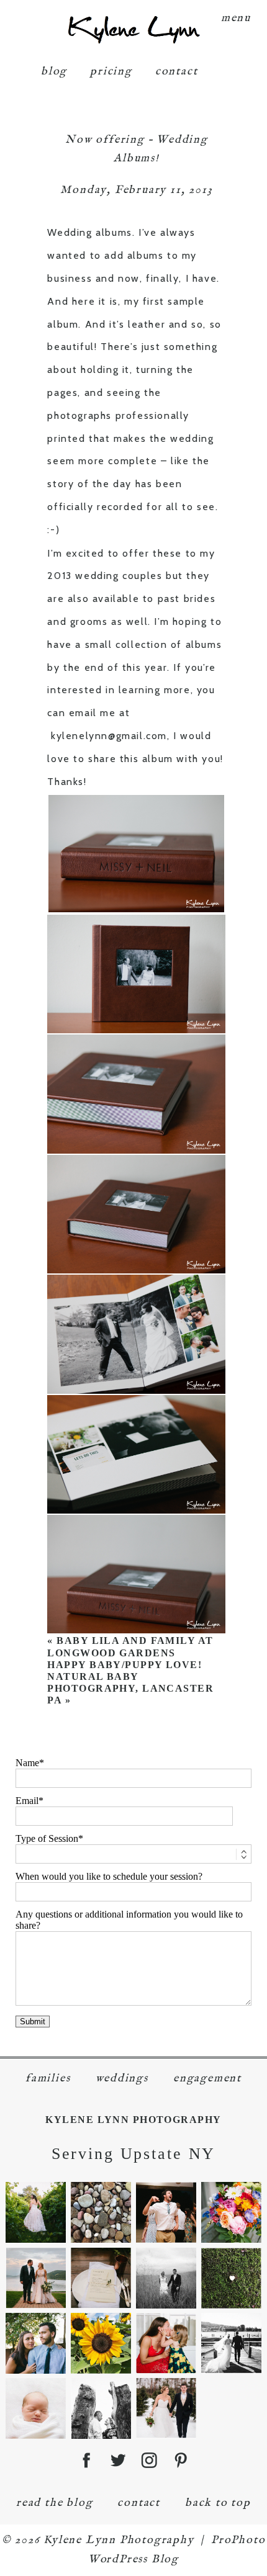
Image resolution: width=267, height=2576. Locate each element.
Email (27, 1801)
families (48, 2079)
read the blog (54, 2503)
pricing (111, 72)
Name (27, 1763)
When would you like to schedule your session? (109, 1876)
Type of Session (47, 1838)
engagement (207, 2079)
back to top (218, 2503)
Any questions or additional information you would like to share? (129, 1920)
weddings (122, 2079)
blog (54, 72)
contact (177, 72)
